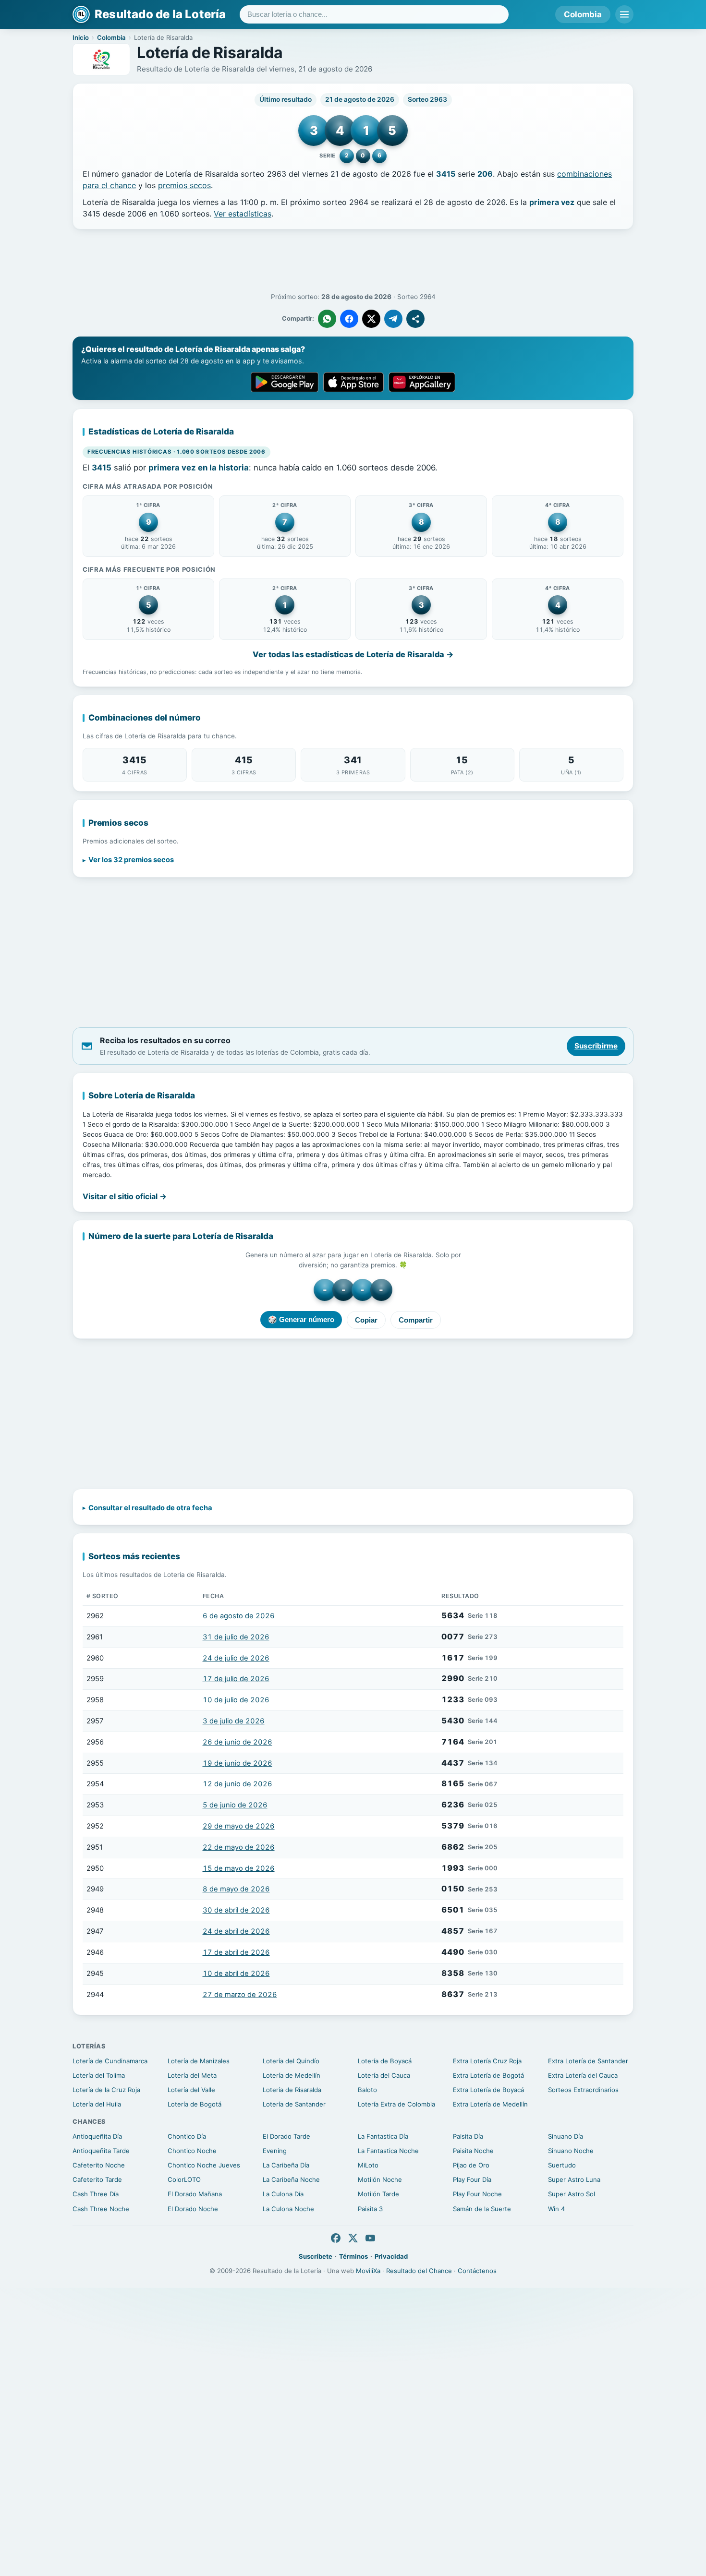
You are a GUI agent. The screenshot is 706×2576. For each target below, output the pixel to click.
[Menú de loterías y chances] (624, 14)
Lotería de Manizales (199, 2061)
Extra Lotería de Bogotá (488, 2075)
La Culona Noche (288, 2209)
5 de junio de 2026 (235, 1805)
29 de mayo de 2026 (239, 1826)
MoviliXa (368, 2271)
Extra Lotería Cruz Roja (487, 2061)
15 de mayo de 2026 (239, 1868)
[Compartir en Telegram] (393, 319)
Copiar (366, 1320)
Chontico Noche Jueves (204, 2165)
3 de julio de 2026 (234, 1721)
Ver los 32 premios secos (131, 860)
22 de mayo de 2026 (239, 1847)
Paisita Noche (473, 2151)
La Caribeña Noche (291, 2179)
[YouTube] (370, 2238)
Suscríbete (316, 2256)
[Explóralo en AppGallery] (422, 382)
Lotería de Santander (294, 2104)
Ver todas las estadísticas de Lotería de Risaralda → (353, 654)
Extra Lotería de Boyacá (488, 2090)
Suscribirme (596, 1046)
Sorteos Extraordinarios (583, 2090)
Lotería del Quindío (291, 2061)
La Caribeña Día (286, 2165)
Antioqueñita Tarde (101, 2151)
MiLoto (368, 2165)
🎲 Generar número (301, 1319)
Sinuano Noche (571, 2151)
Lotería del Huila (97, 2104)
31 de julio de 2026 (236, 1637)
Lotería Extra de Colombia (396, 2104)
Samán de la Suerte (482, 2209)
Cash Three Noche (101, 2209)
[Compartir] (415, 319)
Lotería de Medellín (292, 2075)
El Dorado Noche (193, 2209)
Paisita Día (468, 2136)
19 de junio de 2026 (237, 1763)
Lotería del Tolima (99, 2075)
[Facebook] (336, 2238)
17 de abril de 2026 (236, 1952)
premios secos (184, 185)
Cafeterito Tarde (97, 2179)
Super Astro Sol (572, 2194)
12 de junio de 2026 (237, 1784)
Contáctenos (477, 2271)
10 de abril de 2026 (236, 1974)
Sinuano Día (566, 2136)
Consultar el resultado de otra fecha (150, 1508)
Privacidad (391, 2256)
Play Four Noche (477, 2194)
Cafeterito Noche (99, 2165)
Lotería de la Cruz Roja (106, 2090)
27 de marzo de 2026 (240, 1995)
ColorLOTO (184, 2179)
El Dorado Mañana (195, 2194)
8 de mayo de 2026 (236, 1889)
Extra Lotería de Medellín (490, 2104)
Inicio (81, 37)
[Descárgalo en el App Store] (353, 382)
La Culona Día (283, 2194)
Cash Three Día (96, 2194)
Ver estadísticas (243, 214)
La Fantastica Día (383, 2136)
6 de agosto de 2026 (239, 1616)
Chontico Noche (192, 2151)
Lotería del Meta (192, 2075)
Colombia (583, 14)
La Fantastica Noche (388, 2151)
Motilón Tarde (378, 2194)
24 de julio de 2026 (236, 1658)
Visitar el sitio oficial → (125, 1196)
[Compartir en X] (371, 319)
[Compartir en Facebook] (349, 319)
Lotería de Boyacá (385, 2061)
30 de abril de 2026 (236, 1910)
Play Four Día (472, 2179)
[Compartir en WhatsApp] (327, 319)
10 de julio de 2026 (236, 1700)
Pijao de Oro (471, 2165)
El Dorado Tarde (286, 2136)
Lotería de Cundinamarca (110, 2061)
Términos (353, 2256)
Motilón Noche (380, 2179)
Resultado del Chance (419, 2271)
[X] (353, 2238)
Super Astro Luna (574, 2179)
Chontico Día (187, 2136)
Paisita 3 (370, 2209)
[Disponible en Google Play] (285, 382)
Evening (275, 2151)
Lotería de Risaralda (292, 2090)
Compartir (416, 1320)
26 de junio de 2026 (237, 1742)
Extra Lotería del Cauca (583, 2075)
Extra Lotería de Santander (588, 2061)
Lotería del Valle (191, 2090)
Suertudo (562, 2165)
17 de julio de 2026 (236, 1679)
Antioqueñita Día (97, 2136)
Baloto (367, 2090)
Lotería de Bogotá (195, 2104)
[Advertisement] (353, 261)
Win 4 (556, 2209)
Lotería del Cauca (384, 2075)
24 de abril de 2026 (236, 1931)
